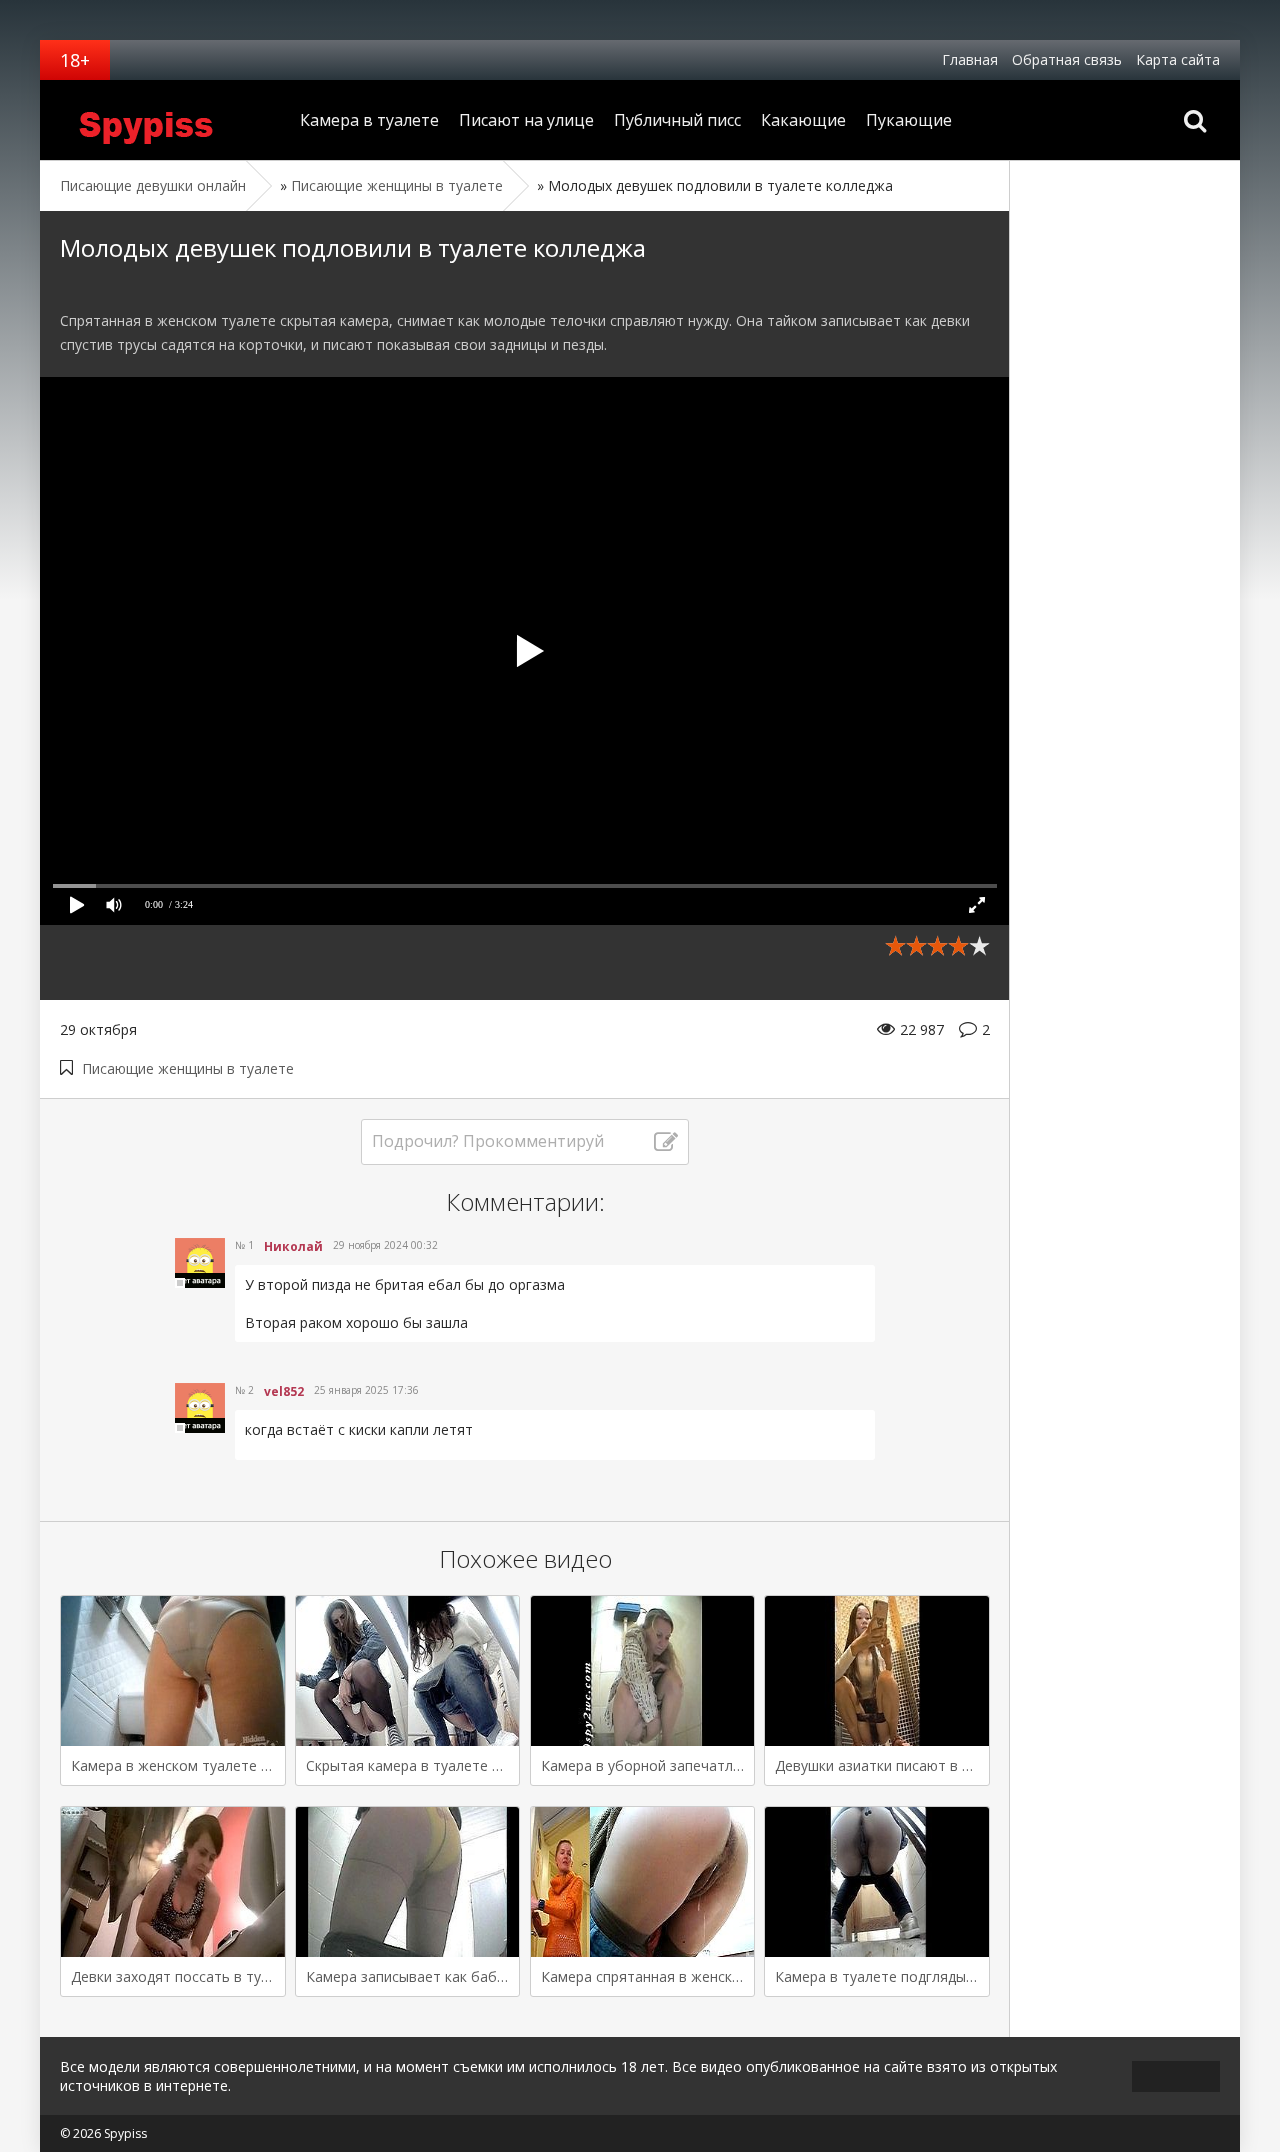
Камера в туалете (369, 120)
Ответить (276, 1357)
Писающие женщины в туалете (188, 1068)
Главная (970, 59)
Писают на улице (526, 120)
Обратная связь (1067, 59)
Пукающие (909, 120)
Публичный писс (677, 120)
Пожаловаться (787, 1357)
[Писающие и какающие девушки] (165, 120)
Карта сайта (1178, 59)
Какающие (803, 120)
